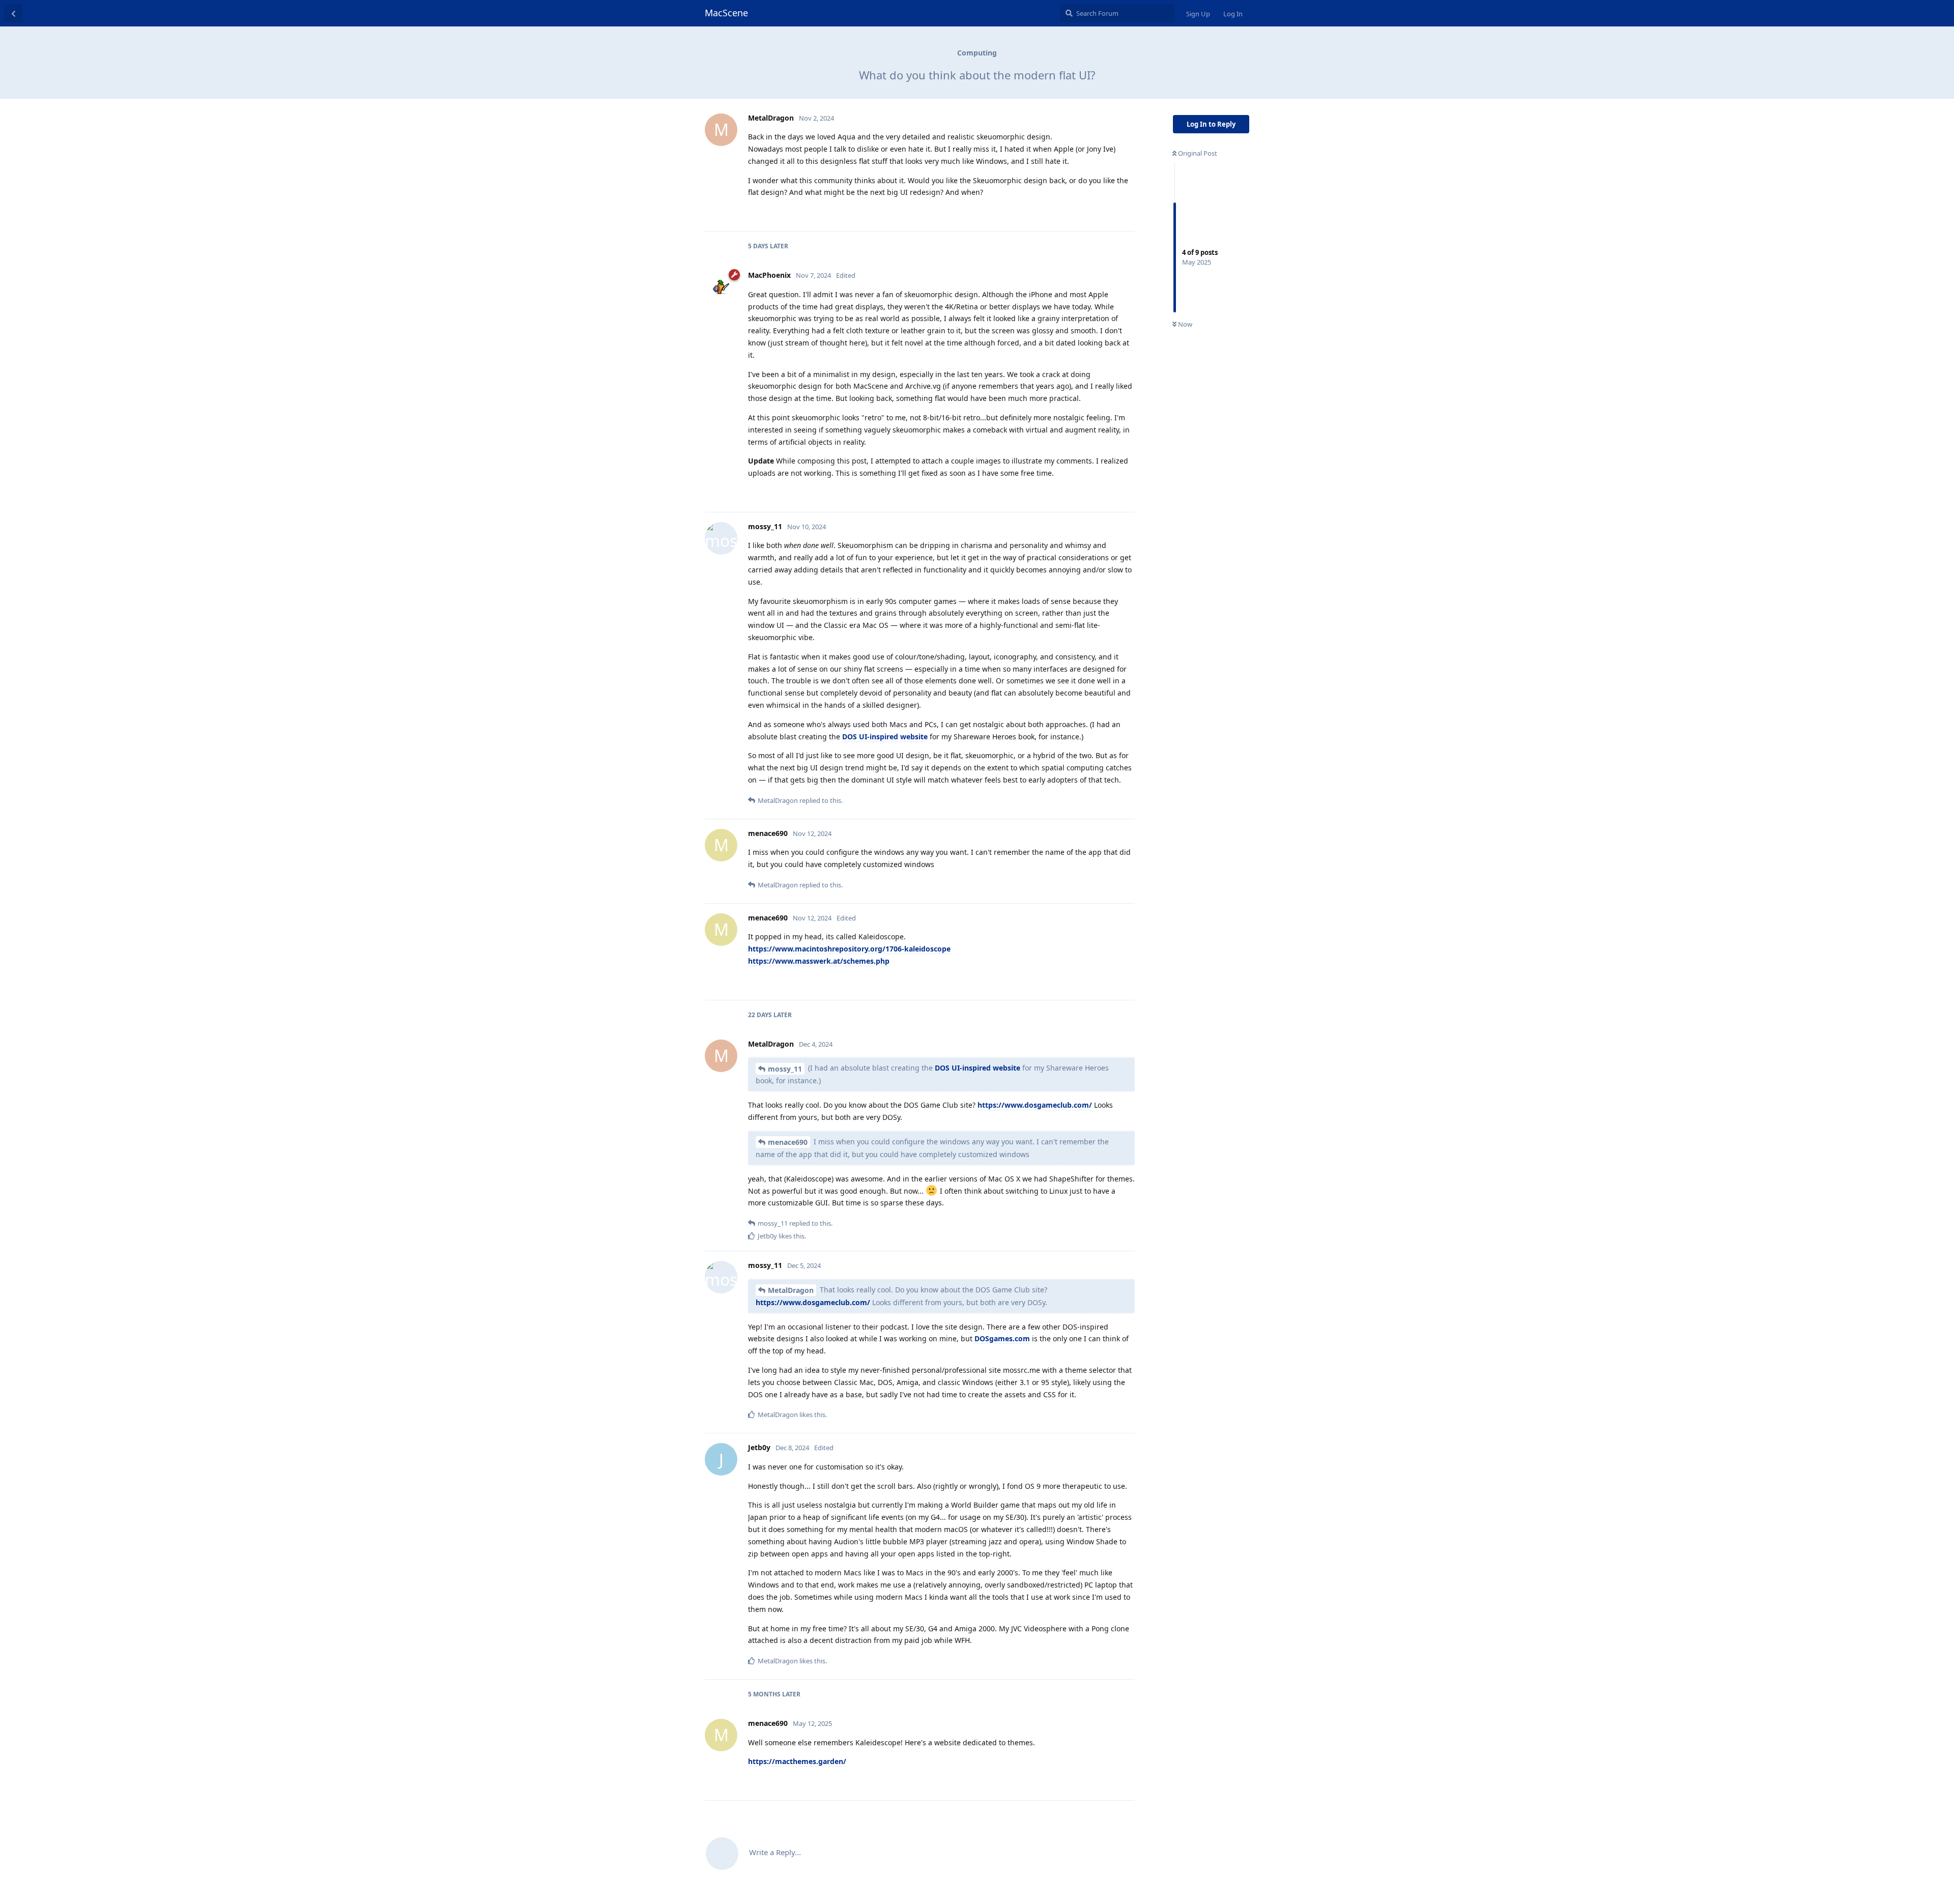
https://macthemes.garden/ (797, 1761)
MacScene (726, 13)
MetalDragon (791, 1290)
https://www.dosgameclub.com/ (1035, 1105)
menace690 (788, 1142)
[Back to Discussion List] (13, 13)
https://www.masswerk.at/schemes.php (819, 961)
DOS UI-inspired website (885, 737)
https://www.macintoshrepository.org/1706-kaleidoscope (849, 949)
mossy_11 (785, 1069)
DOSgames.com (1002, 1338)
